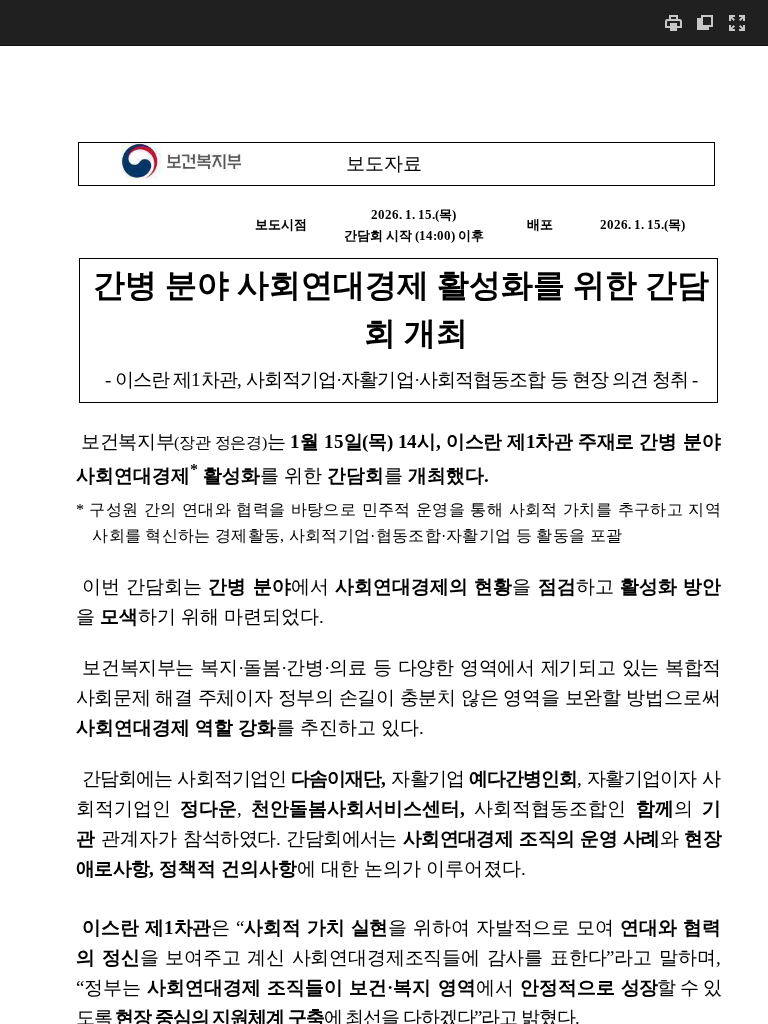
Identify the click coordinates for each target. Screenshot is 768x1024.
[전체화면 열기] (737, 22)
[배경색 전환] (705, 22)
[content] (384, 534)
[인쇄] (673, 22)
